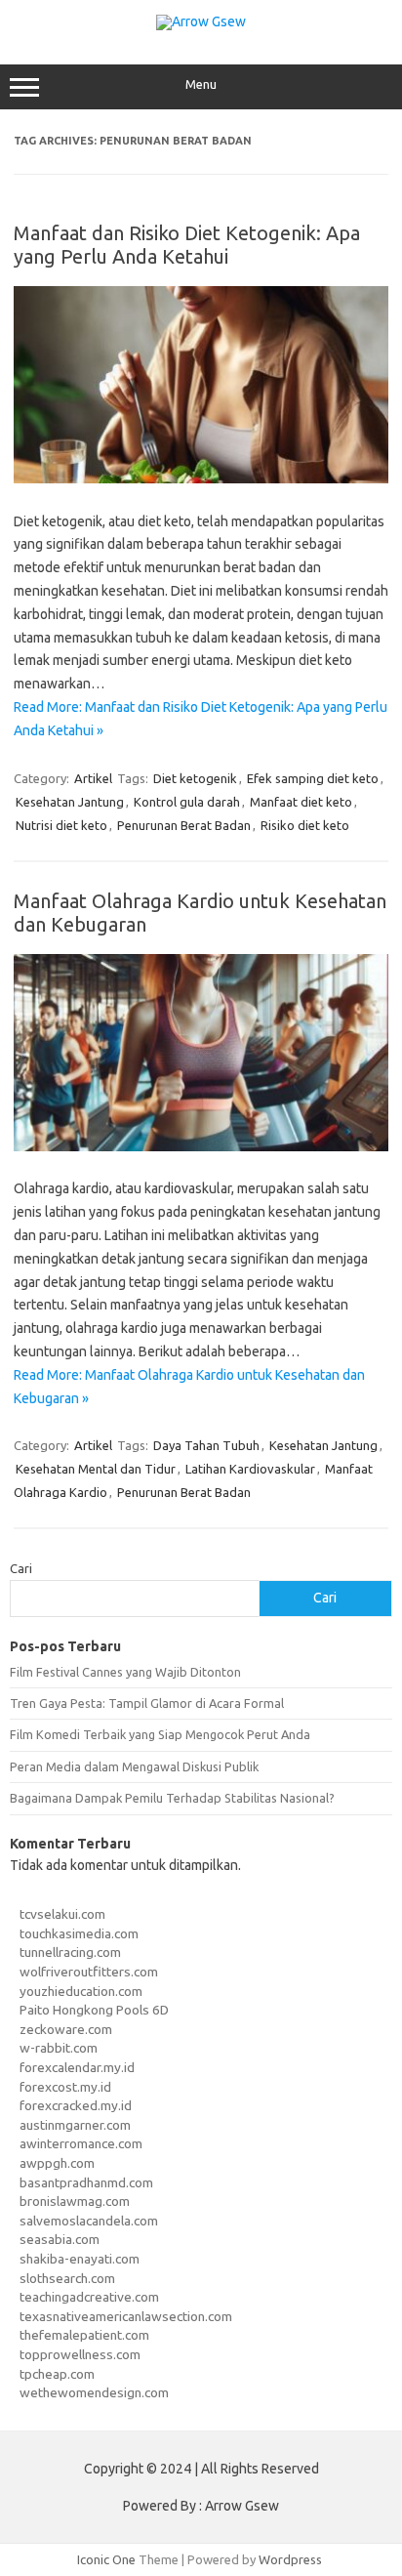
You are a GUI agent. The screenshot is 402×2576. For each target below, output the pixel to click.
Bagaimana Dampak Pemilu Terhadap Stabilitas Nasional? (172, 1798)
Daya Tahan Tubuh (206, 1445)
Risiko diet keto (305, 825)
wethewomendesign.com (94, 2392)
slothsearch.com (67, 2278)
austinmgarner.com (75, 2125)
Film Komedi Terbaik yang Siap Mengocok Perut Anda (160, 1734)
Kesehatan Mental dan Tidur (96, 1469)
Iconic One (106, 2559)
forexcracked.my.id (76, 2105)
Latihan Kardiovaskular (250, 1469)
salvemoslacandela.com (89, 2221)
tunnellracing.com (70, 1952)
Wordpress (290, 2559)
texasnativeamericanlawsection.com (126, 2316)
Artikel (93, 778)
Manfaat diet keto (301, 802)
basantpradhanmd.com (86, 2182)
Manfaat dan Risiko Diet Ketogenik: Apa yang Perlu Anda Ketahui (187, 245)
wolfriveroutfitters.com (89, 1972)
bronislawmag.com (75, 2201)
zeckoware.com (66, 2029)
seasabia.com (60, 2239)
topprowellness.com (80, 2354)
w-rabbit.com (59, 2048)
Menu (201, 84)
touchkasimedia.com (79, 1933)
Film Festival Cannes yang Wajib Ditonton (125, 1672)
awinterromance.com (81, 2143)
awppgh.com (57, 2163)
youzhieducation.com (81, 1991)
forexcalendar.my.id (77, 2067)
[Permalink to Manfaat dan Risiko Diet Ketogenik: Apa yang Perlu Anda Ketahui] (201, 478)
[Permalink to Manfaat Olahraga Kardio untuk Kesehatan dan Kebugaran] (201, 1146)
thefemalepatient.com (84, 2335)
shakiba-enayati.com (80, 2259)
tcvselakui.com (62, 1914)
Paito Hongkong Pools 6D (94, 2010)
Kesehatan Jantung (70, 802)
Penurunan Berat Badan (184, 825)
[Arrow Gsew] (201, 21)
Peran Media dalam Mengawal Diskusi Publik (134, 1766)
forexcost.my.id (65, 2087)
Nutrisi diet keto (61, 825)
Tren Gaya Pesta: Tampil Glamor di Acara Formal (147, 1703)
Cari (21, 1568)
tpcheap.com (57, 2374)
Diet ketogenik (195, 778)
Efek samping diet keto (313, 778)
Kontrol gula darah (187, 802)
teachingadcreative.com (89, 2297)
